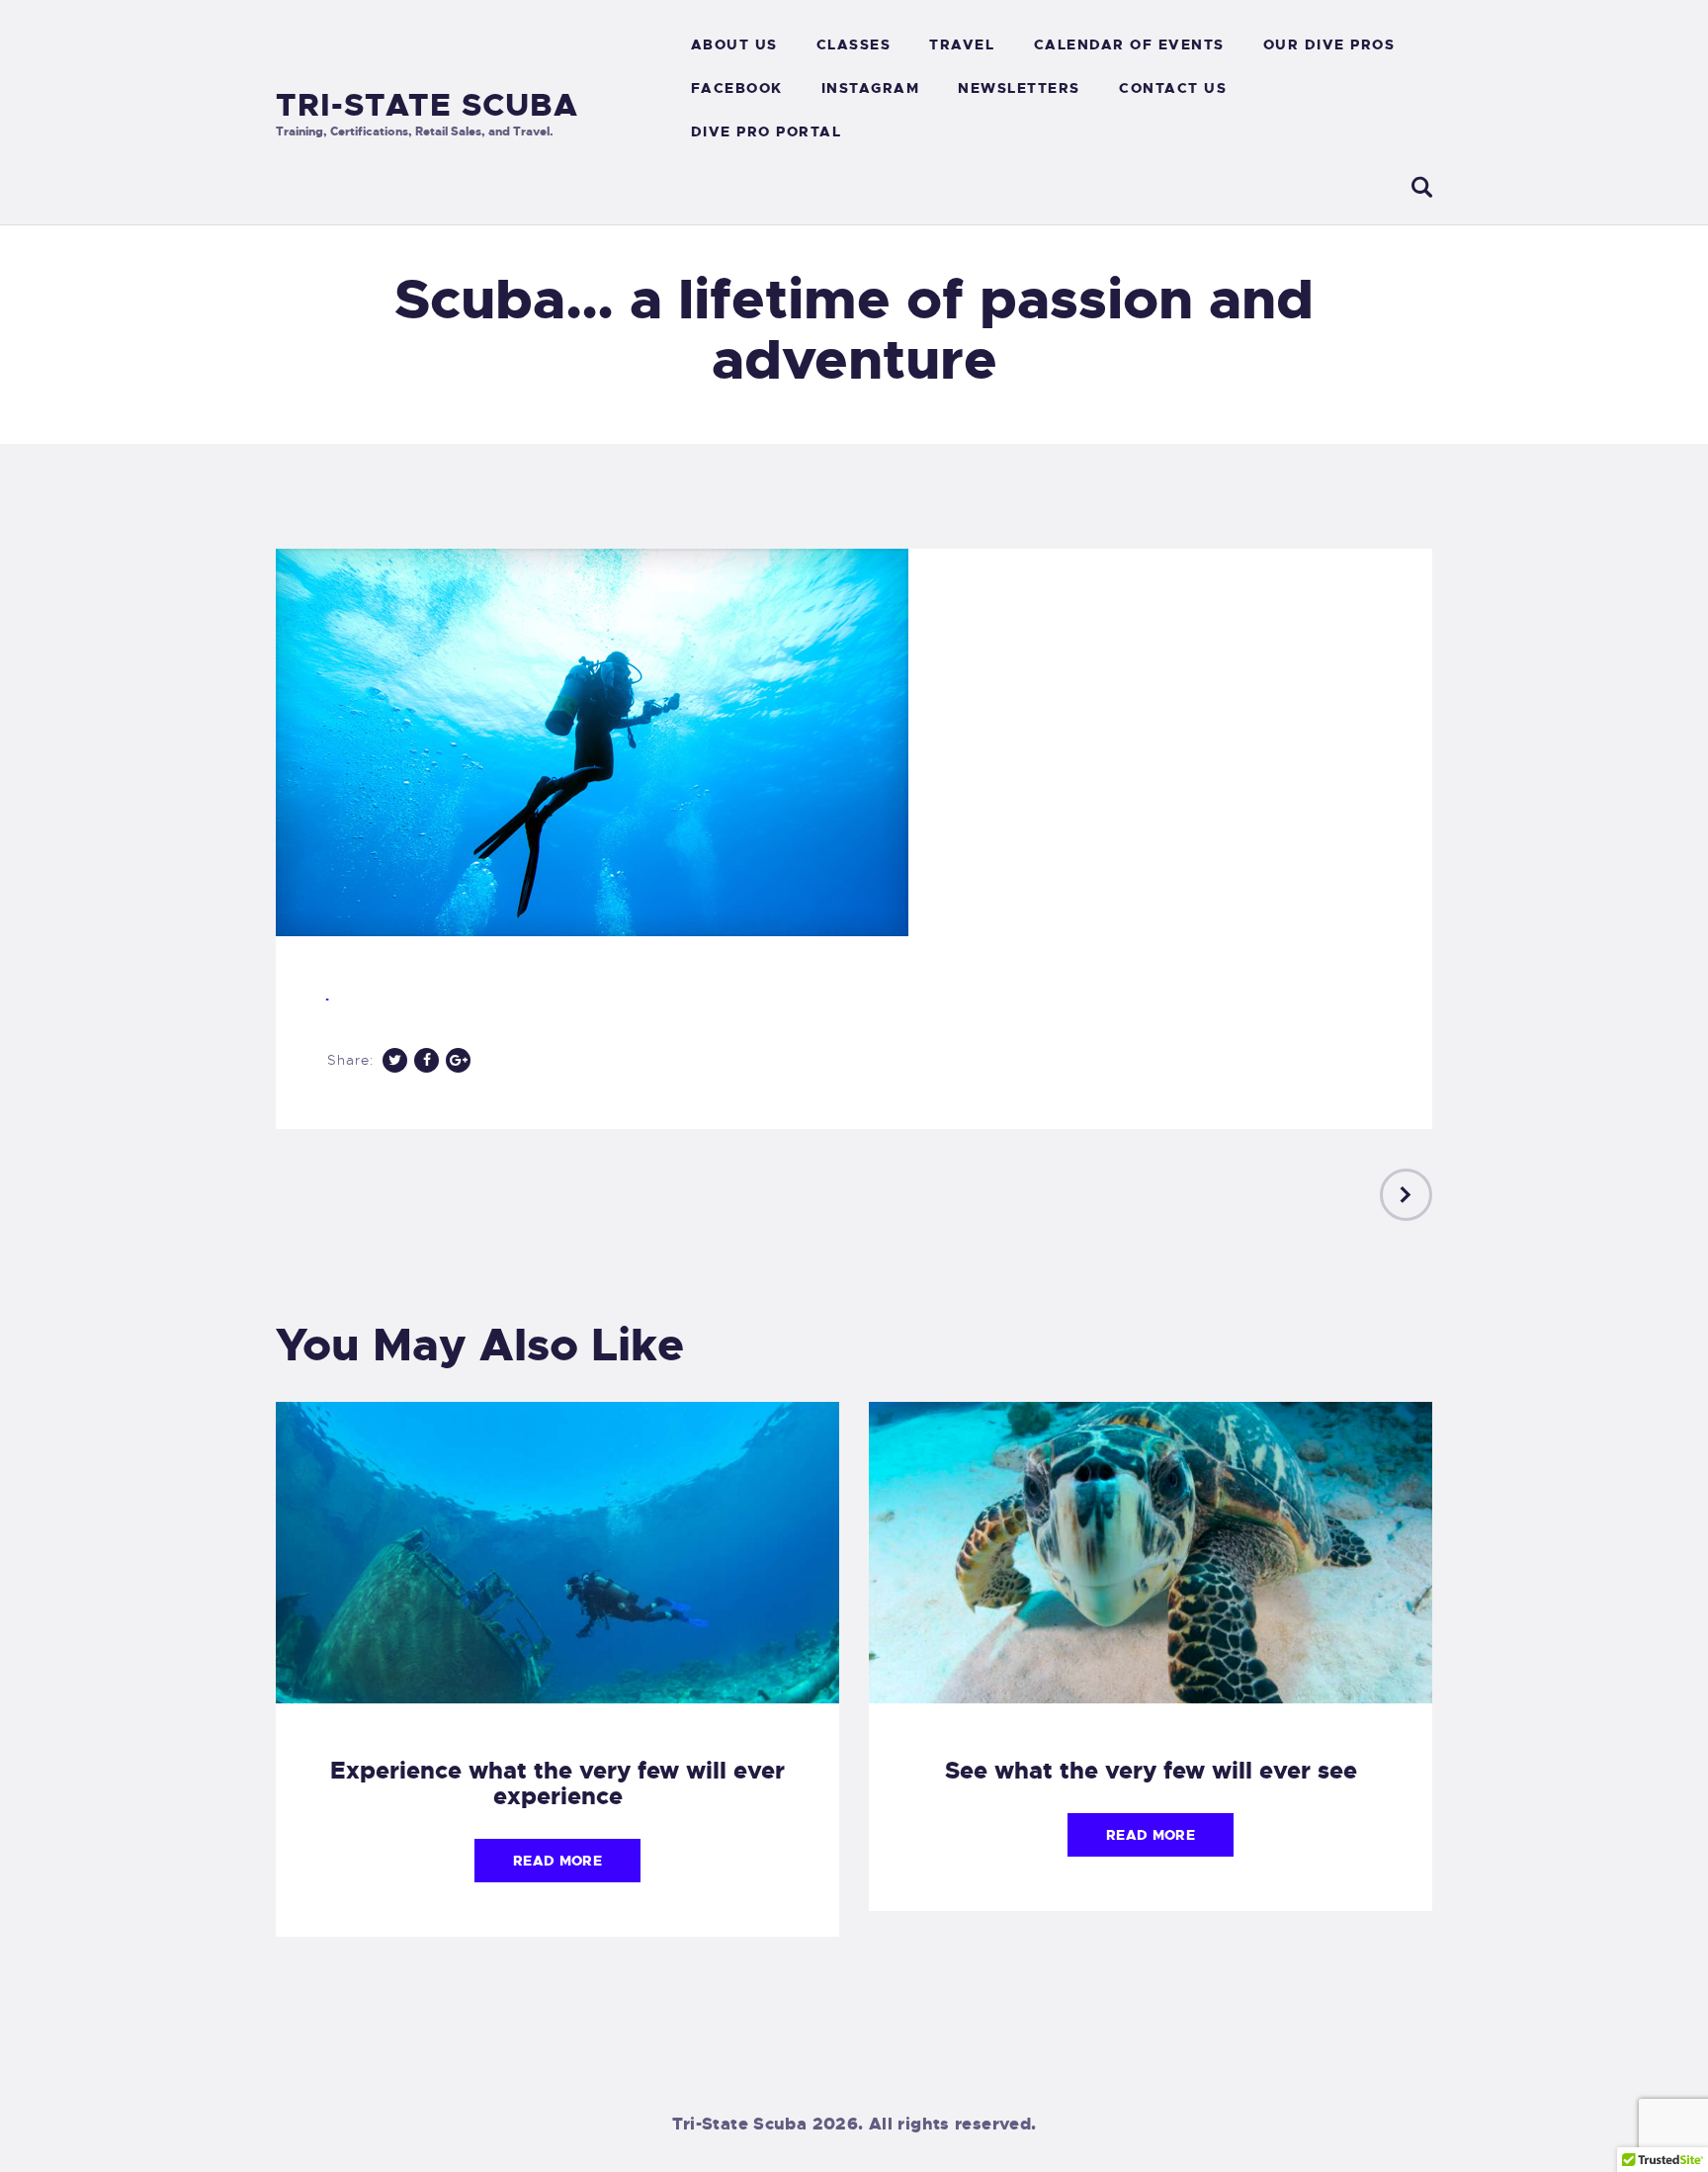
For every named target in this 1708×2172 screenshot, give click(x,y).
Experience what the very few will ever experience (557, 1783)
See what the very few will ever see (1151, 1771)
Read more (557, 1861)
